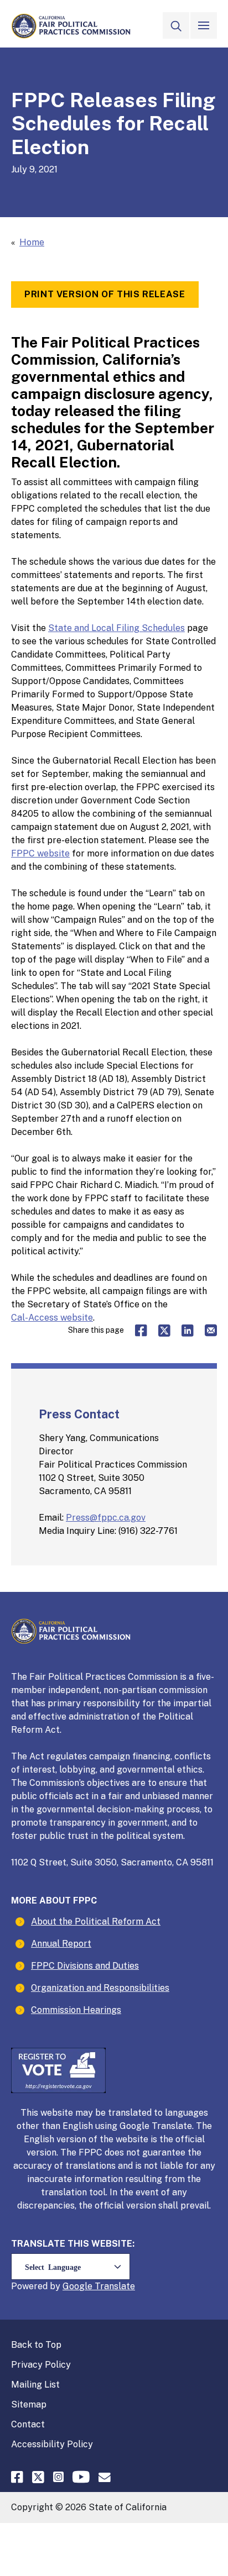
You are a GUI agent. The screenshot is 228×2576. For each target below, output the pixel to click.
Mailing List (35, 2385)
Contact (28, 2424)
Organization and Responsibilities (100, 1988)
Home (32, 242)
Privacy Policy (41, 2365)
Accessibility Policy (52, 2444)
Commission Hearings (76, 2010)
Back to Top (36, 2345)
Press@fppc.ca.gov (106, 1518)
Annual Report (61, 1944)
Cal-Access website (52, 1318)
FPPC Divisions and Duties (85, 1966)
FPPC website (40, 853)
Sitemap (29, 2404)
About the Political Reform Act (96, 1922)
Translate (115, 2286)
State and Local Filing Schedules (116, 628)
